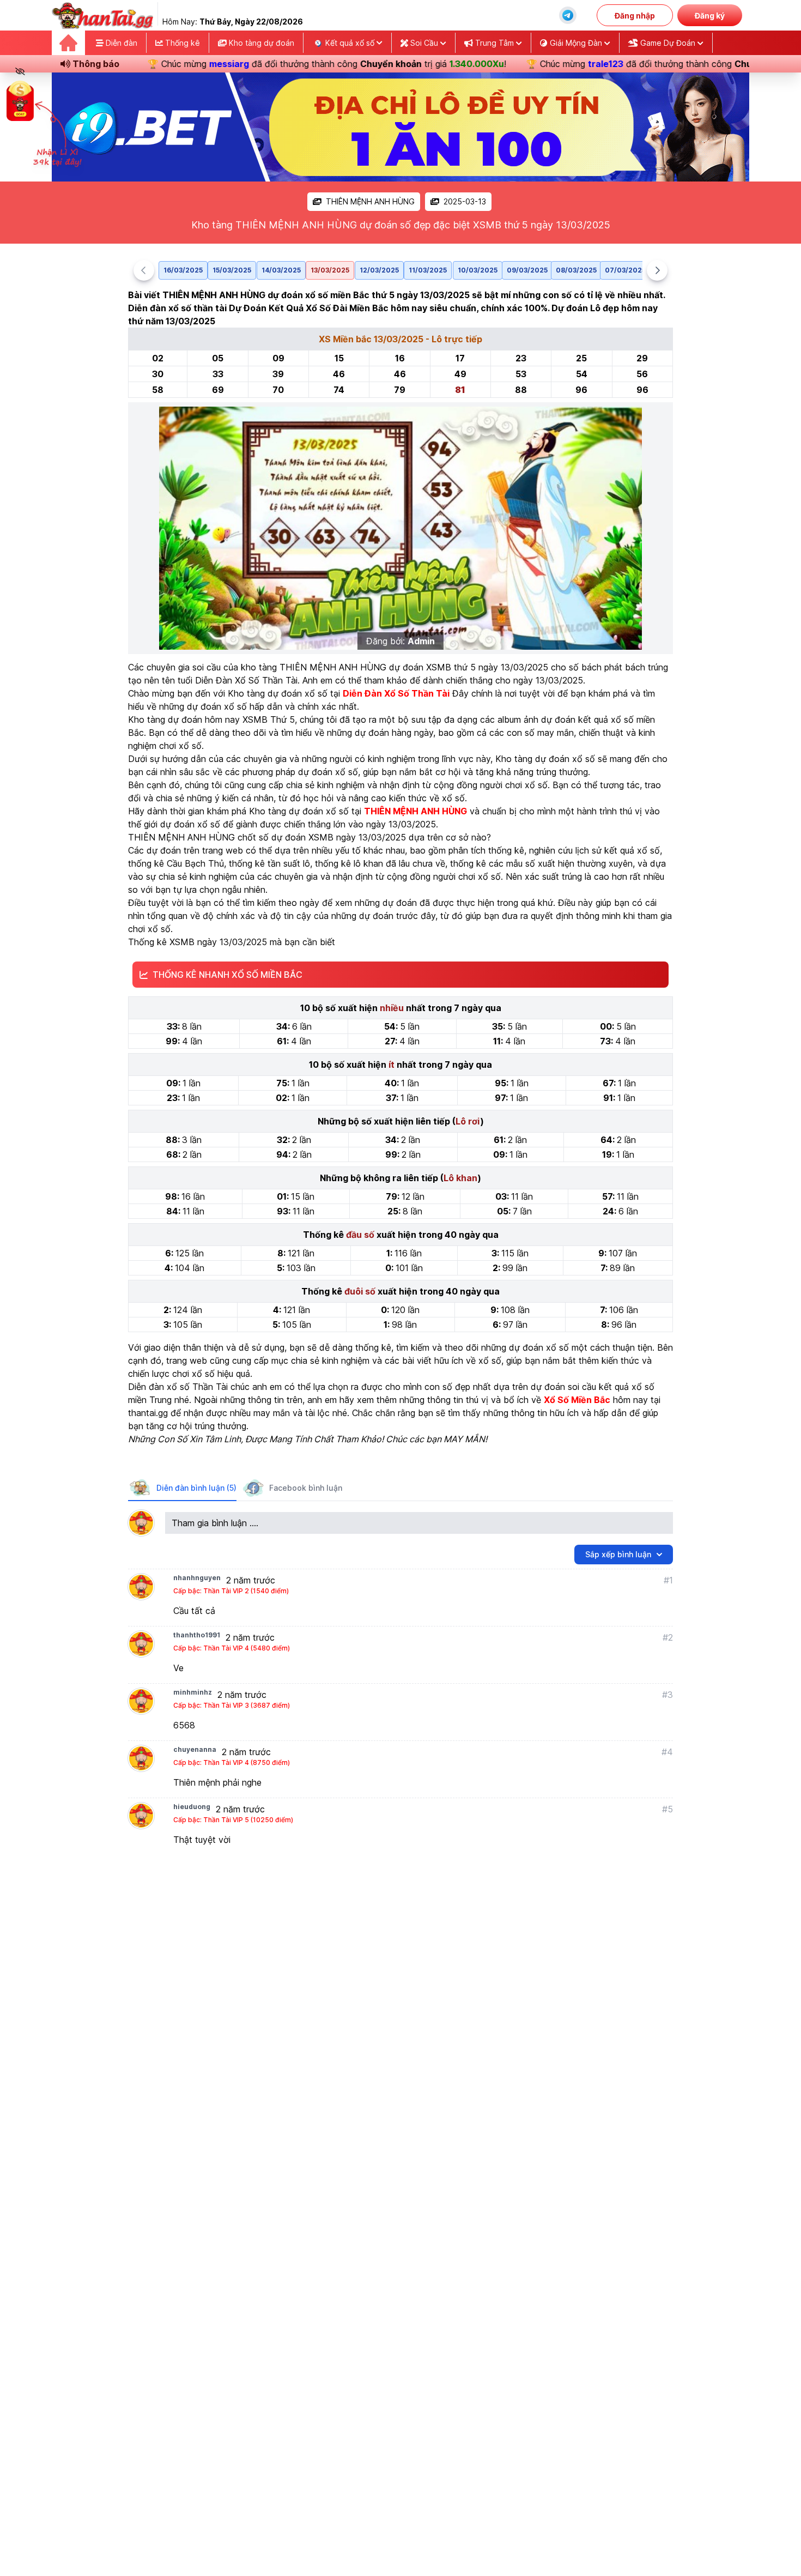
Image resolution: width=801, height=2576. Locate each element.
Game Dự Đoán (668, 43)
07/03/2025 (625, 270)
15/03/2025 (232, 270)
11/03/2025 (428, 270)
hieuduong (192, 1807)
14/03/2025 (281, 270)
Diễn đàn (120, 43)
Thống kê (181, 43)
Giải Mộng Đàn (576, 43)
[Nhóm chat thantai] (568, 15)
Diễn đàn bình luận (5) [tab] (196, 1488)
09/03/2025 (527, 270)
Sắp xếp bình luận (618, 1554)
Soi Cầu (424, 43)
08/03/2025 (576, 270)
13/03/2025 (330, 270)
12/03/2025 (379, 270)
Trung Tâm (494, 43)
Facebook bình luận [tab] (306, 1488)
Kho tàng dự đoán (260, 43)
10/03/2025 (478, 270)
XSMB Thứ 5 (269, 719)
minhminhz (193, 1692)
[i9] (400, 127)
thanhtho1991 (197, 1635)
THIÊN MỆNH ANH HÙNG (370, 201)
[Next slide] (657, 270)
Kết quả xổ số (350, 43)
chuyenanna (195, 1749)
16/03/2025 (183, 270)
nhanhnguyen (197, 1578)
